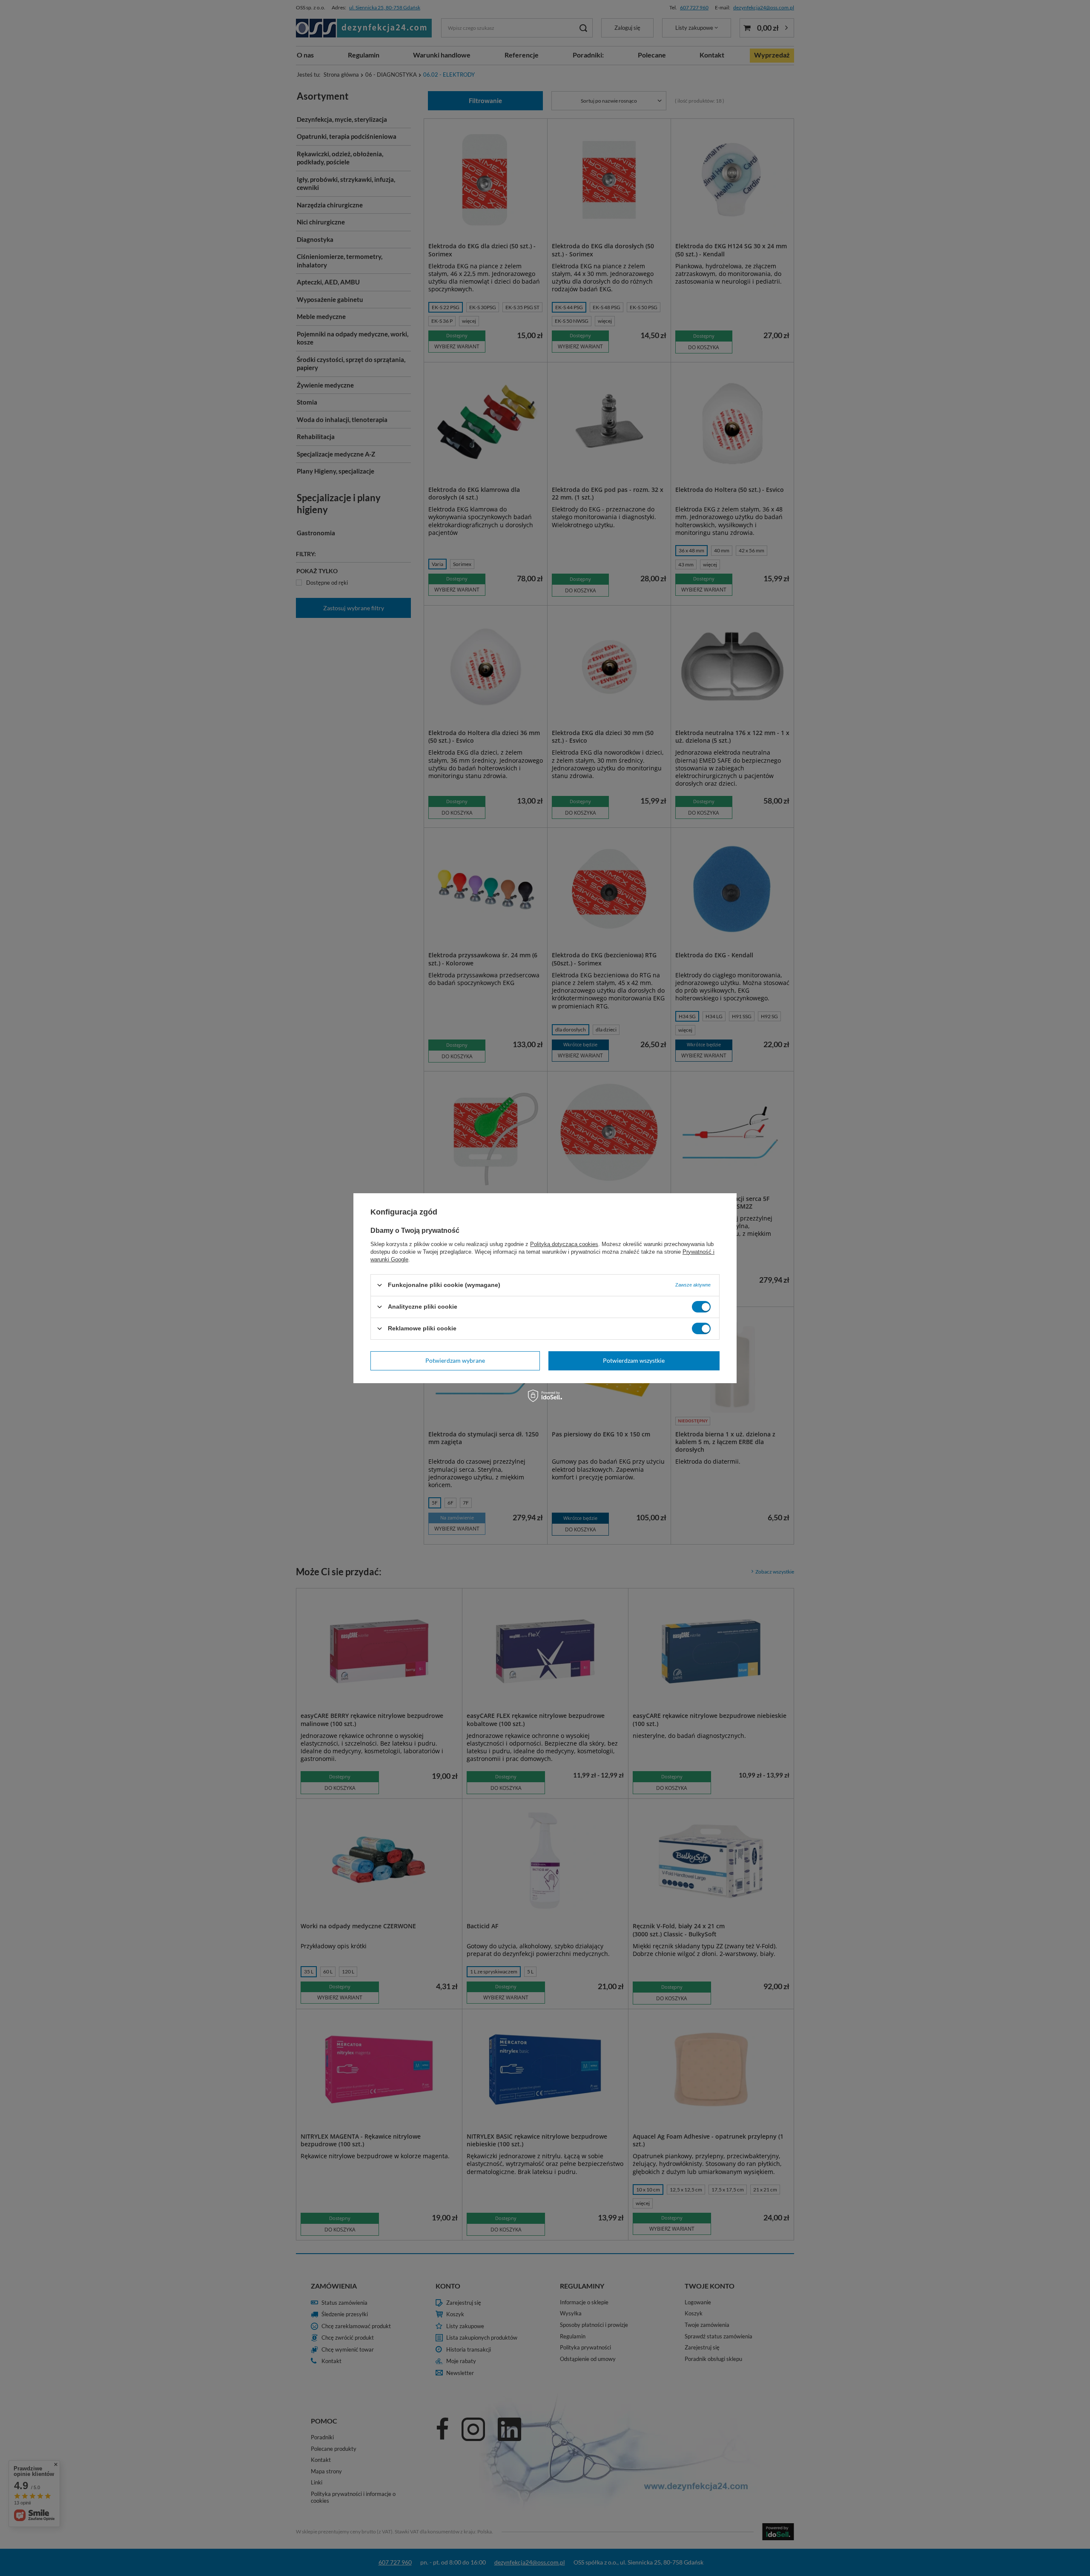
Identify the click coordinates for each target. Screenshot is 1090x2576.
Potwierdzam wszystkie (634, 1360)
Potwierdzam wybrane (455, 1360)
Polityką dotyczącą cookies (564, 1244)
